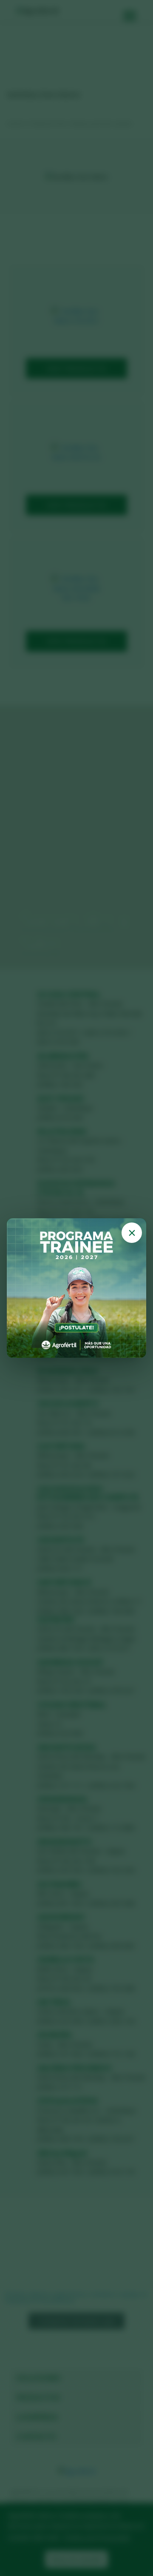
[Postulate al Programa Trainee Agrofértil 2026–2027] (76, 1288)
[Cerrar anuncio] (132, 1233)
